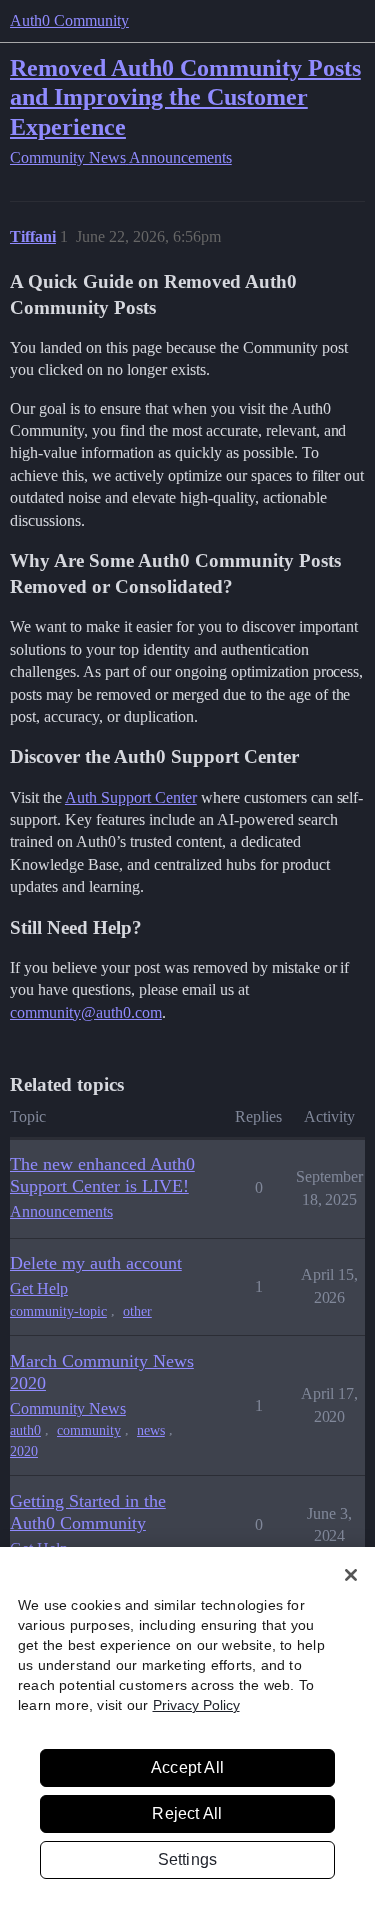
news (151, 1430)
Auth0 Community (69, 20)
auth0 (25, 1430)
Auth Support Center (131, 797)
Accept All (187, 1767)
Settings (188, 1859)
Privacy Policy (196, 1705)
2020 (24, 1451)
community (89, 1430)
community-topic (58, 1311)
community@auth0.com (86, 1012)
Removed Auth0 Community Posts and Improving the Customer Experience (185, 96)
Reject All (187, 1813)
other (137, 1311)
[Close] (351, 1575)
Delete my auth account (96, 1263)
